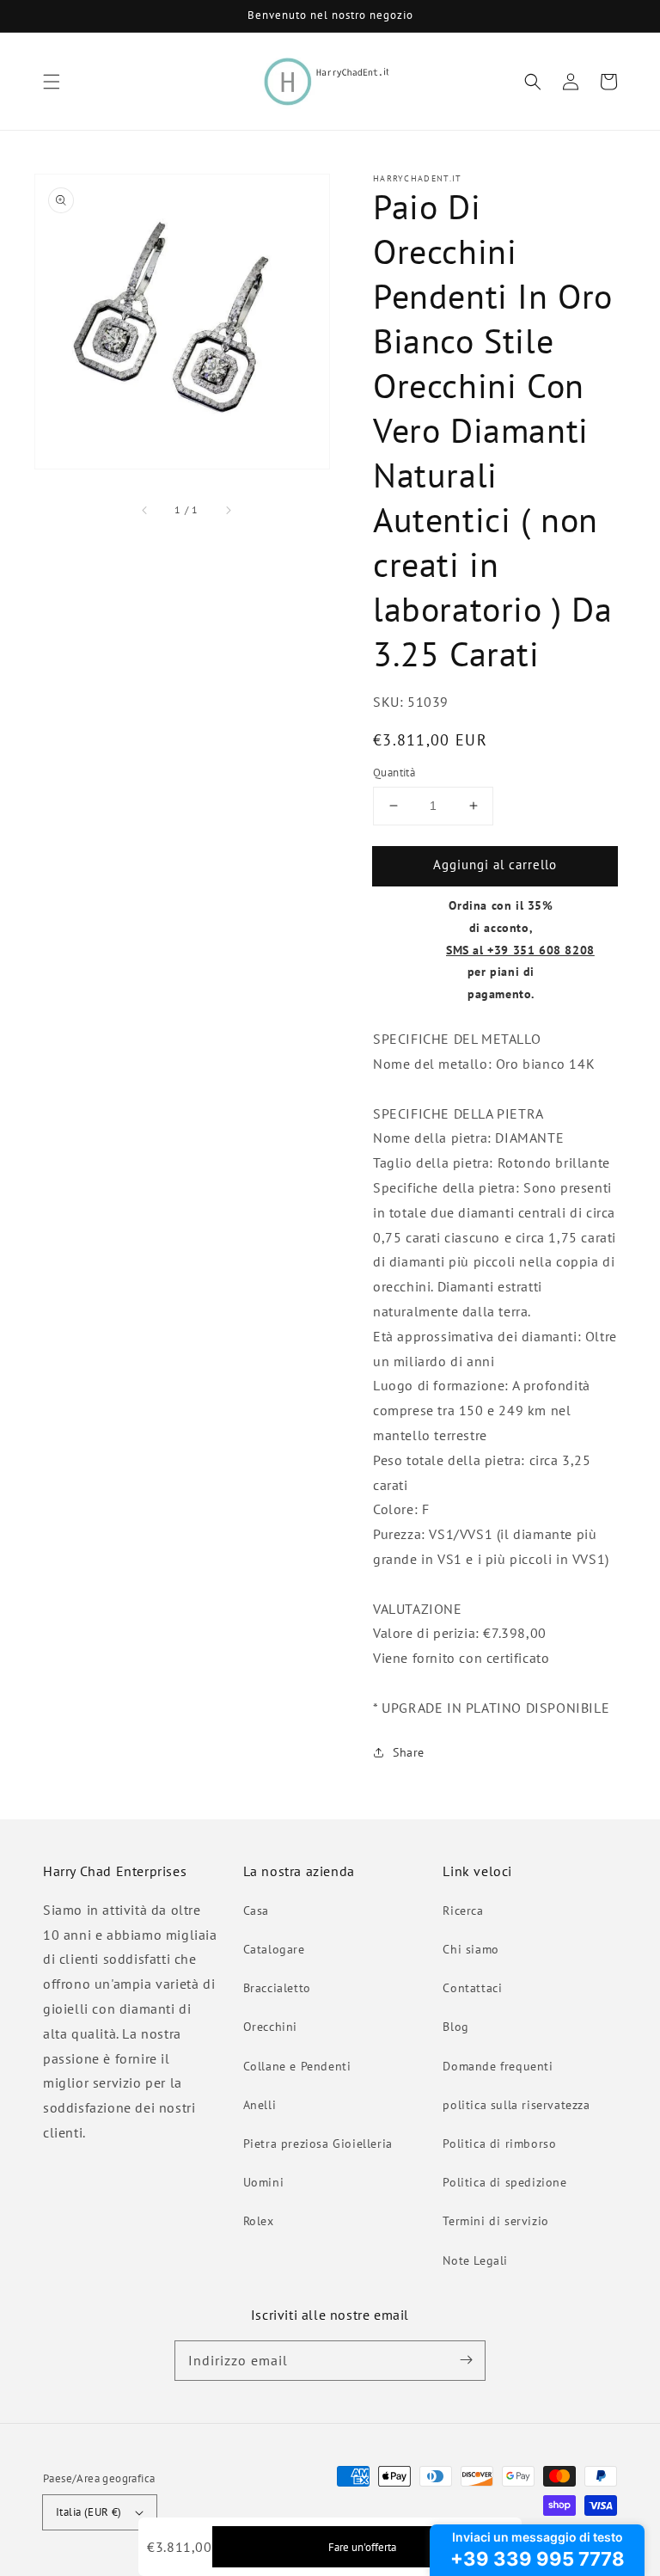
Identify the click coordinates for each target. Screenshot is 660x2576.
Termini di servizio (495, 2221)
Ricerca (463, 1911)
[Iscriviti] (466, 2360)
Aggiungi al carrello (495, 865)
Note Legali (475, 2260)
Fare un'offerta (362, 2547)
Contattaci (472, 1988)
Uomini (264, 2182)
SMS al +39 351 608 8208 (520, 950)
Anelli (260, 2105)
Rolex (259, 2221)
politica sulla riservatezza (516, 2105)
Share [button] (409, 1752)
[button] (52, 82)
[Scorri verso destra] (228, 510)
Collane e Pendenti (297, 2066)
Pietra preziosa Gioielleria (318, 2144)
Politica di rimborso (499, 2144)
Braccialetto (277, 1988)
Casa (256, 1911)
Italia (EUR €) (89, 2512)
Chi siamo (471, 1949)
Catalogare (274, 1949)
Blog (455, 2027)
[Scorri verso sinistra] (145, 510)
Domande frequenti (498, 2066)
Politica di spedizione (504, 2182)
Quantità (394, 773)
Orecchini (270, 2027)
